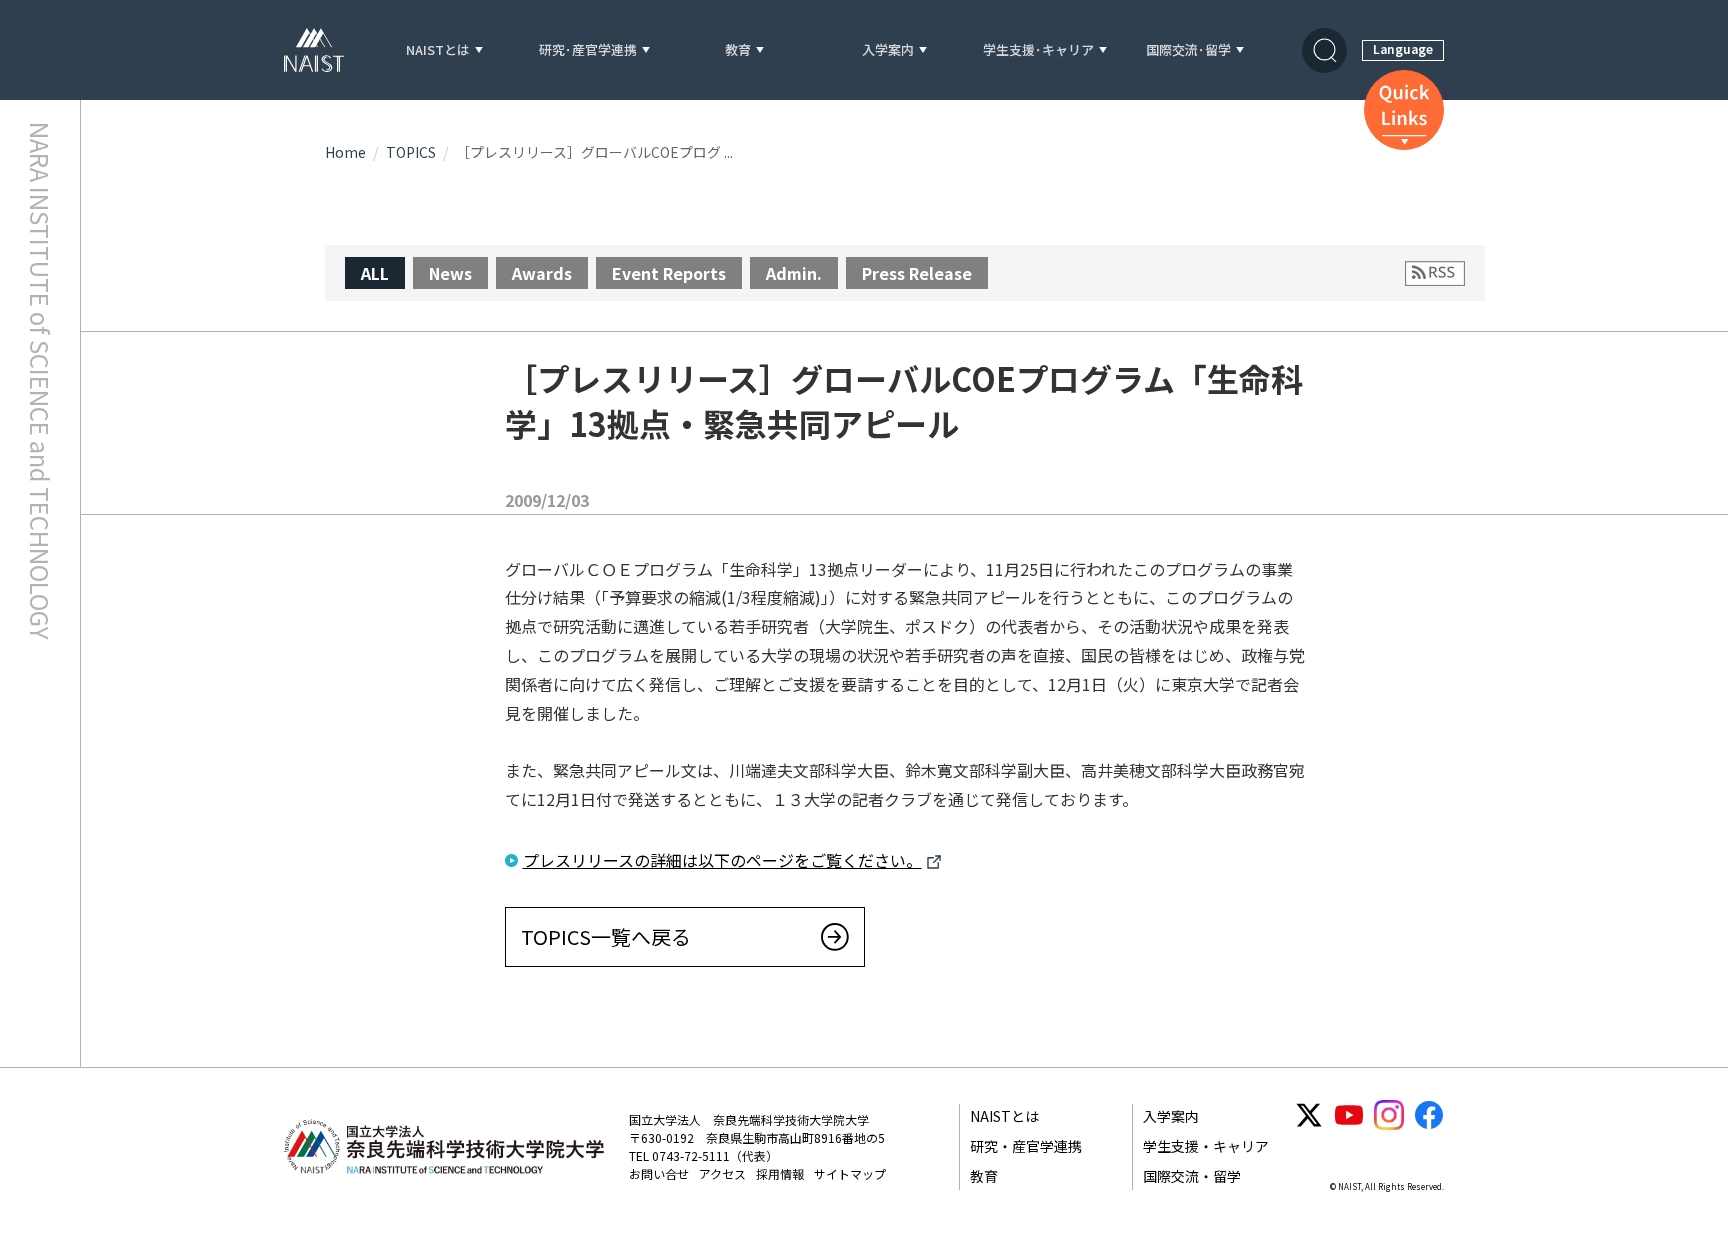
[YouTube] (1349, 1115)
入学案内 (888, 50)
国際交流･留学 (1188, 50)
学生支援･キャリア (1038, 50)
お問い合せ (659, 1173)
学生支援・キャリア (1206, 1146)
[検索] (1324, 50)
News (450, 273)
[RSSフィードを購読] (1435, 273)
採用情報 (780, 1173)
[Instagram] (1389, 1115)
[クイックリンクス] (1404, 110)
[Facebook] (1429, 1115)
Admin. (794, 273)
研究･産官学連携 (588, 50)
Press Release (917, 273)
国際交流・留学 (1192, 1176)
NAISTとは (438, 50)
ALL (375, 273)
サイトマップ (850, 1173)
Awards (542, 273)
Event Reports (669, 273)
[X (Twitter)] (1309, 1115)
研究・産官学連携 (1026, 1146)
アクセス (722, 1173)
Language (1403, 48)
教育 (738, 50)
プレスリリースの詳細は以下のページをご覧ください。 (722, 860)
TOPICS (411, 152)
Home (345, 152)
